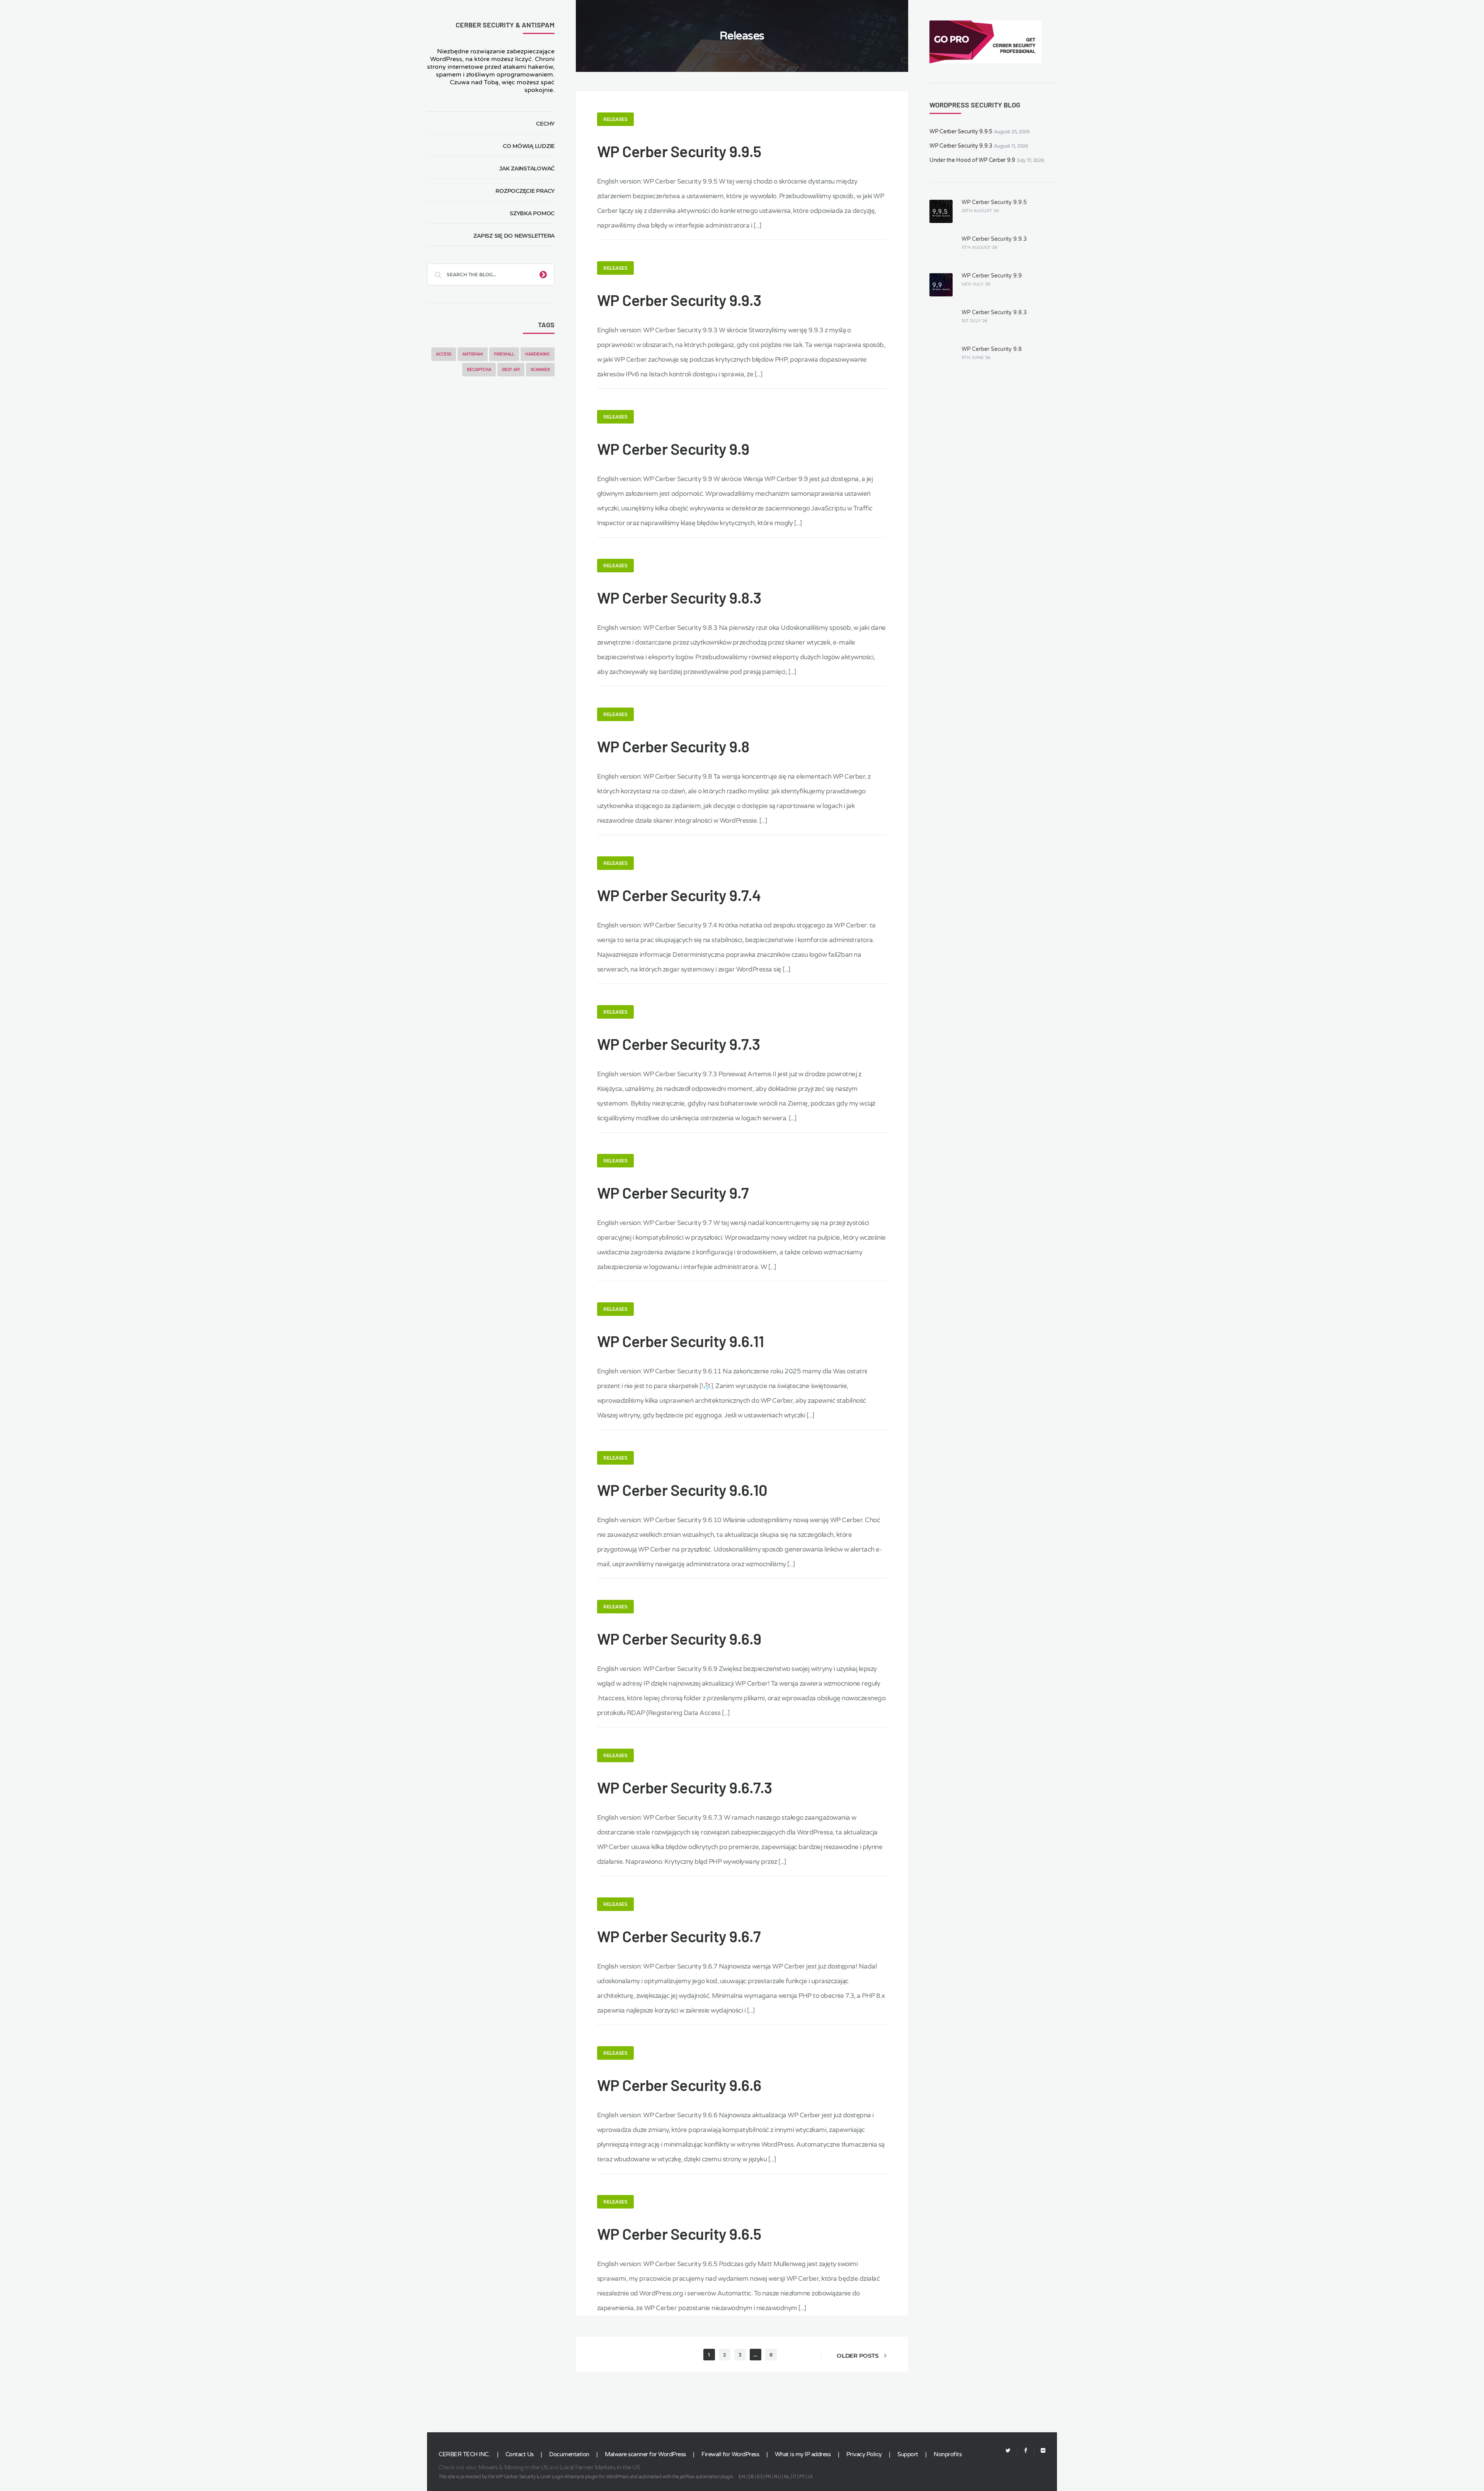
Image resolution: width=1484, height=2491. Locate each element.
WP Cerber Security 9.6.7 (679, 1936)
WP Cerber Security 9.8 (673, 746)
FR (768, 2477)
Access (444, 354)
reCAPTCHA (479, 370)
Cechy (545, 124)
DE (751, 2477)
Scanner (540, 370)
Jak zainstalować (527, 168)
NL (787, 2477)
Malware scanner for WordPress (645, 2454)
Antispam (473, 354)
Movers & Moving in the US (513, 2467)
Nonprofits (948, 2454)
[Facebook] (1026, 2451)
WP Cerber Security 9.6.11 (681, 1341)
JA (810, 2477)
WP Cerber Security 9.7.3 (679, 1044)
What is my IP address (803, 2454)
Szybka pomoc (532, 213)
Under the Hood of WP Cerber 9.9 (972, 160)
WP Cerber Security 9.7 (673, 1193)
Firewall (504, 354)
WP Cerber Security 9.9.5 (679, 151)
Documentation (569, 2454)
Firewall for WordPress (730, 2454)
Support (908, 2454)
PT (802, 2477)
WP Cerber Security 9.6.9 (679, 1639)
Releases (615, 119)
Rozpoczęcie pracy (525, 191)
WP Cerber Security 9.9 (673, 449)
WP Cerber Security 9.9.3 (679, 300)
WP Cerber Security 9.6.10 (682, 1490)
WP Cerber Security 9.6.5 (679, 2234)
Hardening (538, 354)
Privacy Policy (864, 2454)
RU (777, 2477)
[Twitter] (1008, 2451)
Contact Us (520, 2454)
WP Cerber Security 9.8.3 (679, 597)
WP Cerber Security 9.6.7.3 (685, 1787)
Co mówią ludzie (529, 146)
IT (794, 2477)
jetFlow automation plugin (706, 2477)
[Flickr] (1040, 2451)
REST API (511, 370)
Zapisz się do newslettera (514, 236)
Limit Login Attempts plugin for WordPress (585, 2477)
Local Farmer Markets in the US (600, 2467)
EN (742, 2477)
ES (760, 2477)
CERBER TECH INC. (464, 2454)
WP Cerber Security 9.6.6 (679, 2085)
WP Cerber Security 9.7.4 (679, 895)
